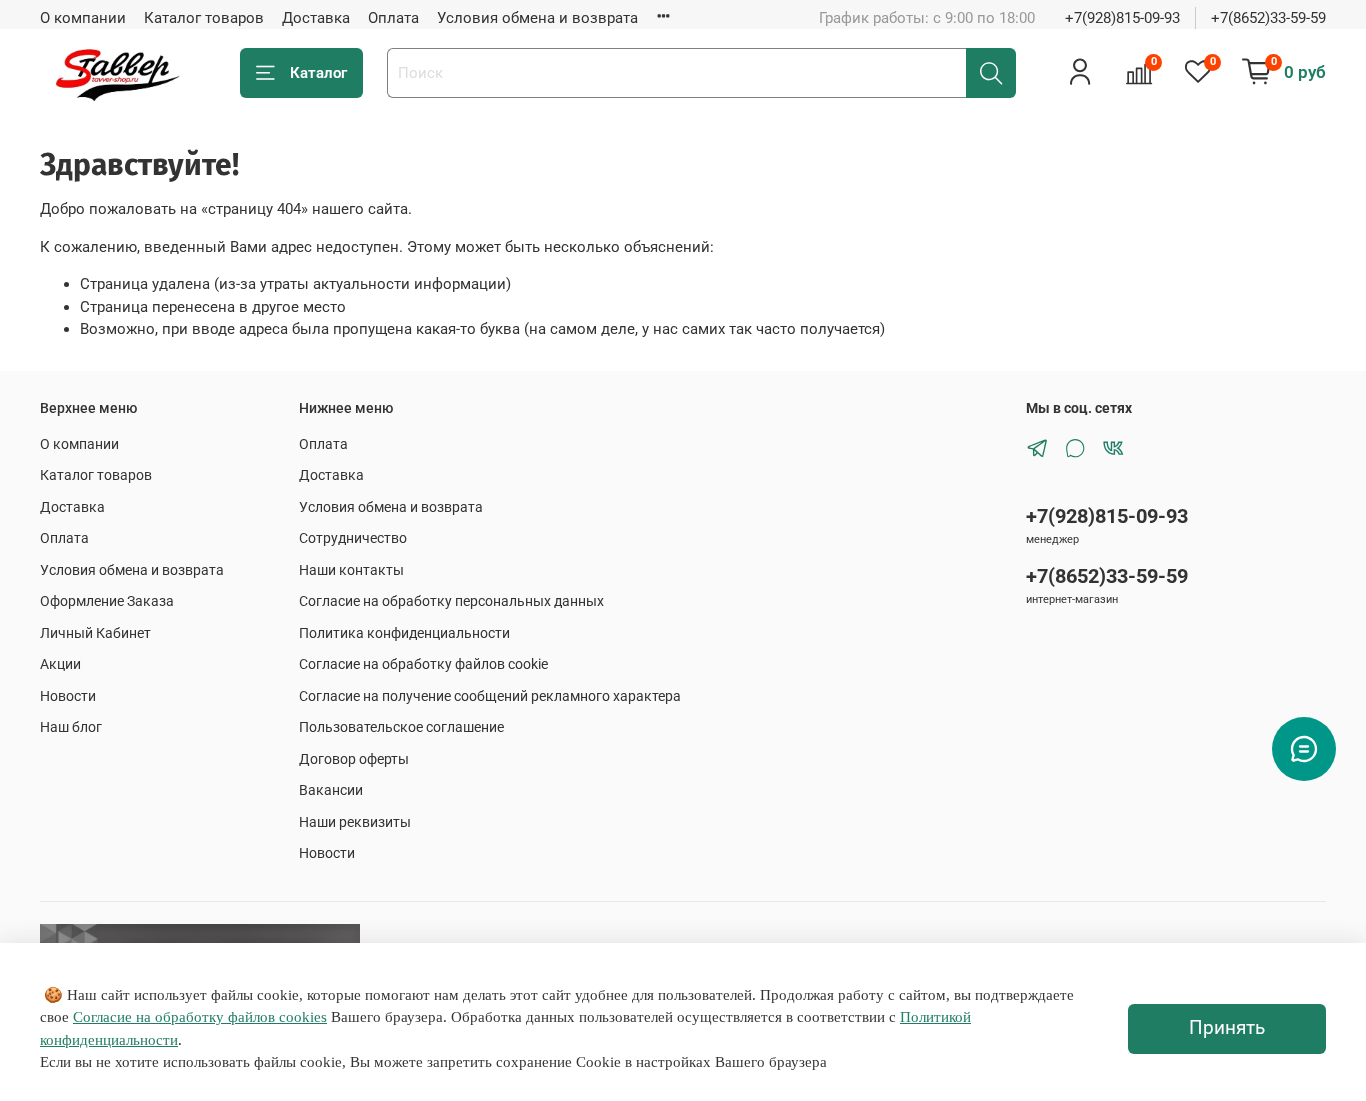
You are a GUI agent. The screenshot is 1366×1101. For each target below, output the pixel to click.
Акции (60, 664)
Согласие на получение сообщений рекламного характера (490, 696)
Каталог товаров (204, 18)
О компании (83, 18)
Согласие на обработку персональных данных (451, 601)
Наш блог (71, 727)
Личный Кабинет (95, 633)
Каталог (318, 73)
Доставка (316, 18)
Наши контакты (351, 570)
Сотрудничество (353, 538)
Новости (68, 696)
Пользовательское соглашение (401, 727)
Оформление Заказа (107, 601)
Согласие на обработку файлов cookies (200, 1017)
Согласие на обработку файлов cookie (423, 664)
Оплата (393, 18)
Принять (1227, 1028)
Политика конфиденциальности (404, 633)
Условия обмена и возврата (537, 18)
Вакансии (331, 790)
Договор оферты (354, 759)
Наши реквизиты (355, 822)
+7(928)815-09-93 (1122, 18)
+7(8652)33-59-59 (1268, 18)
